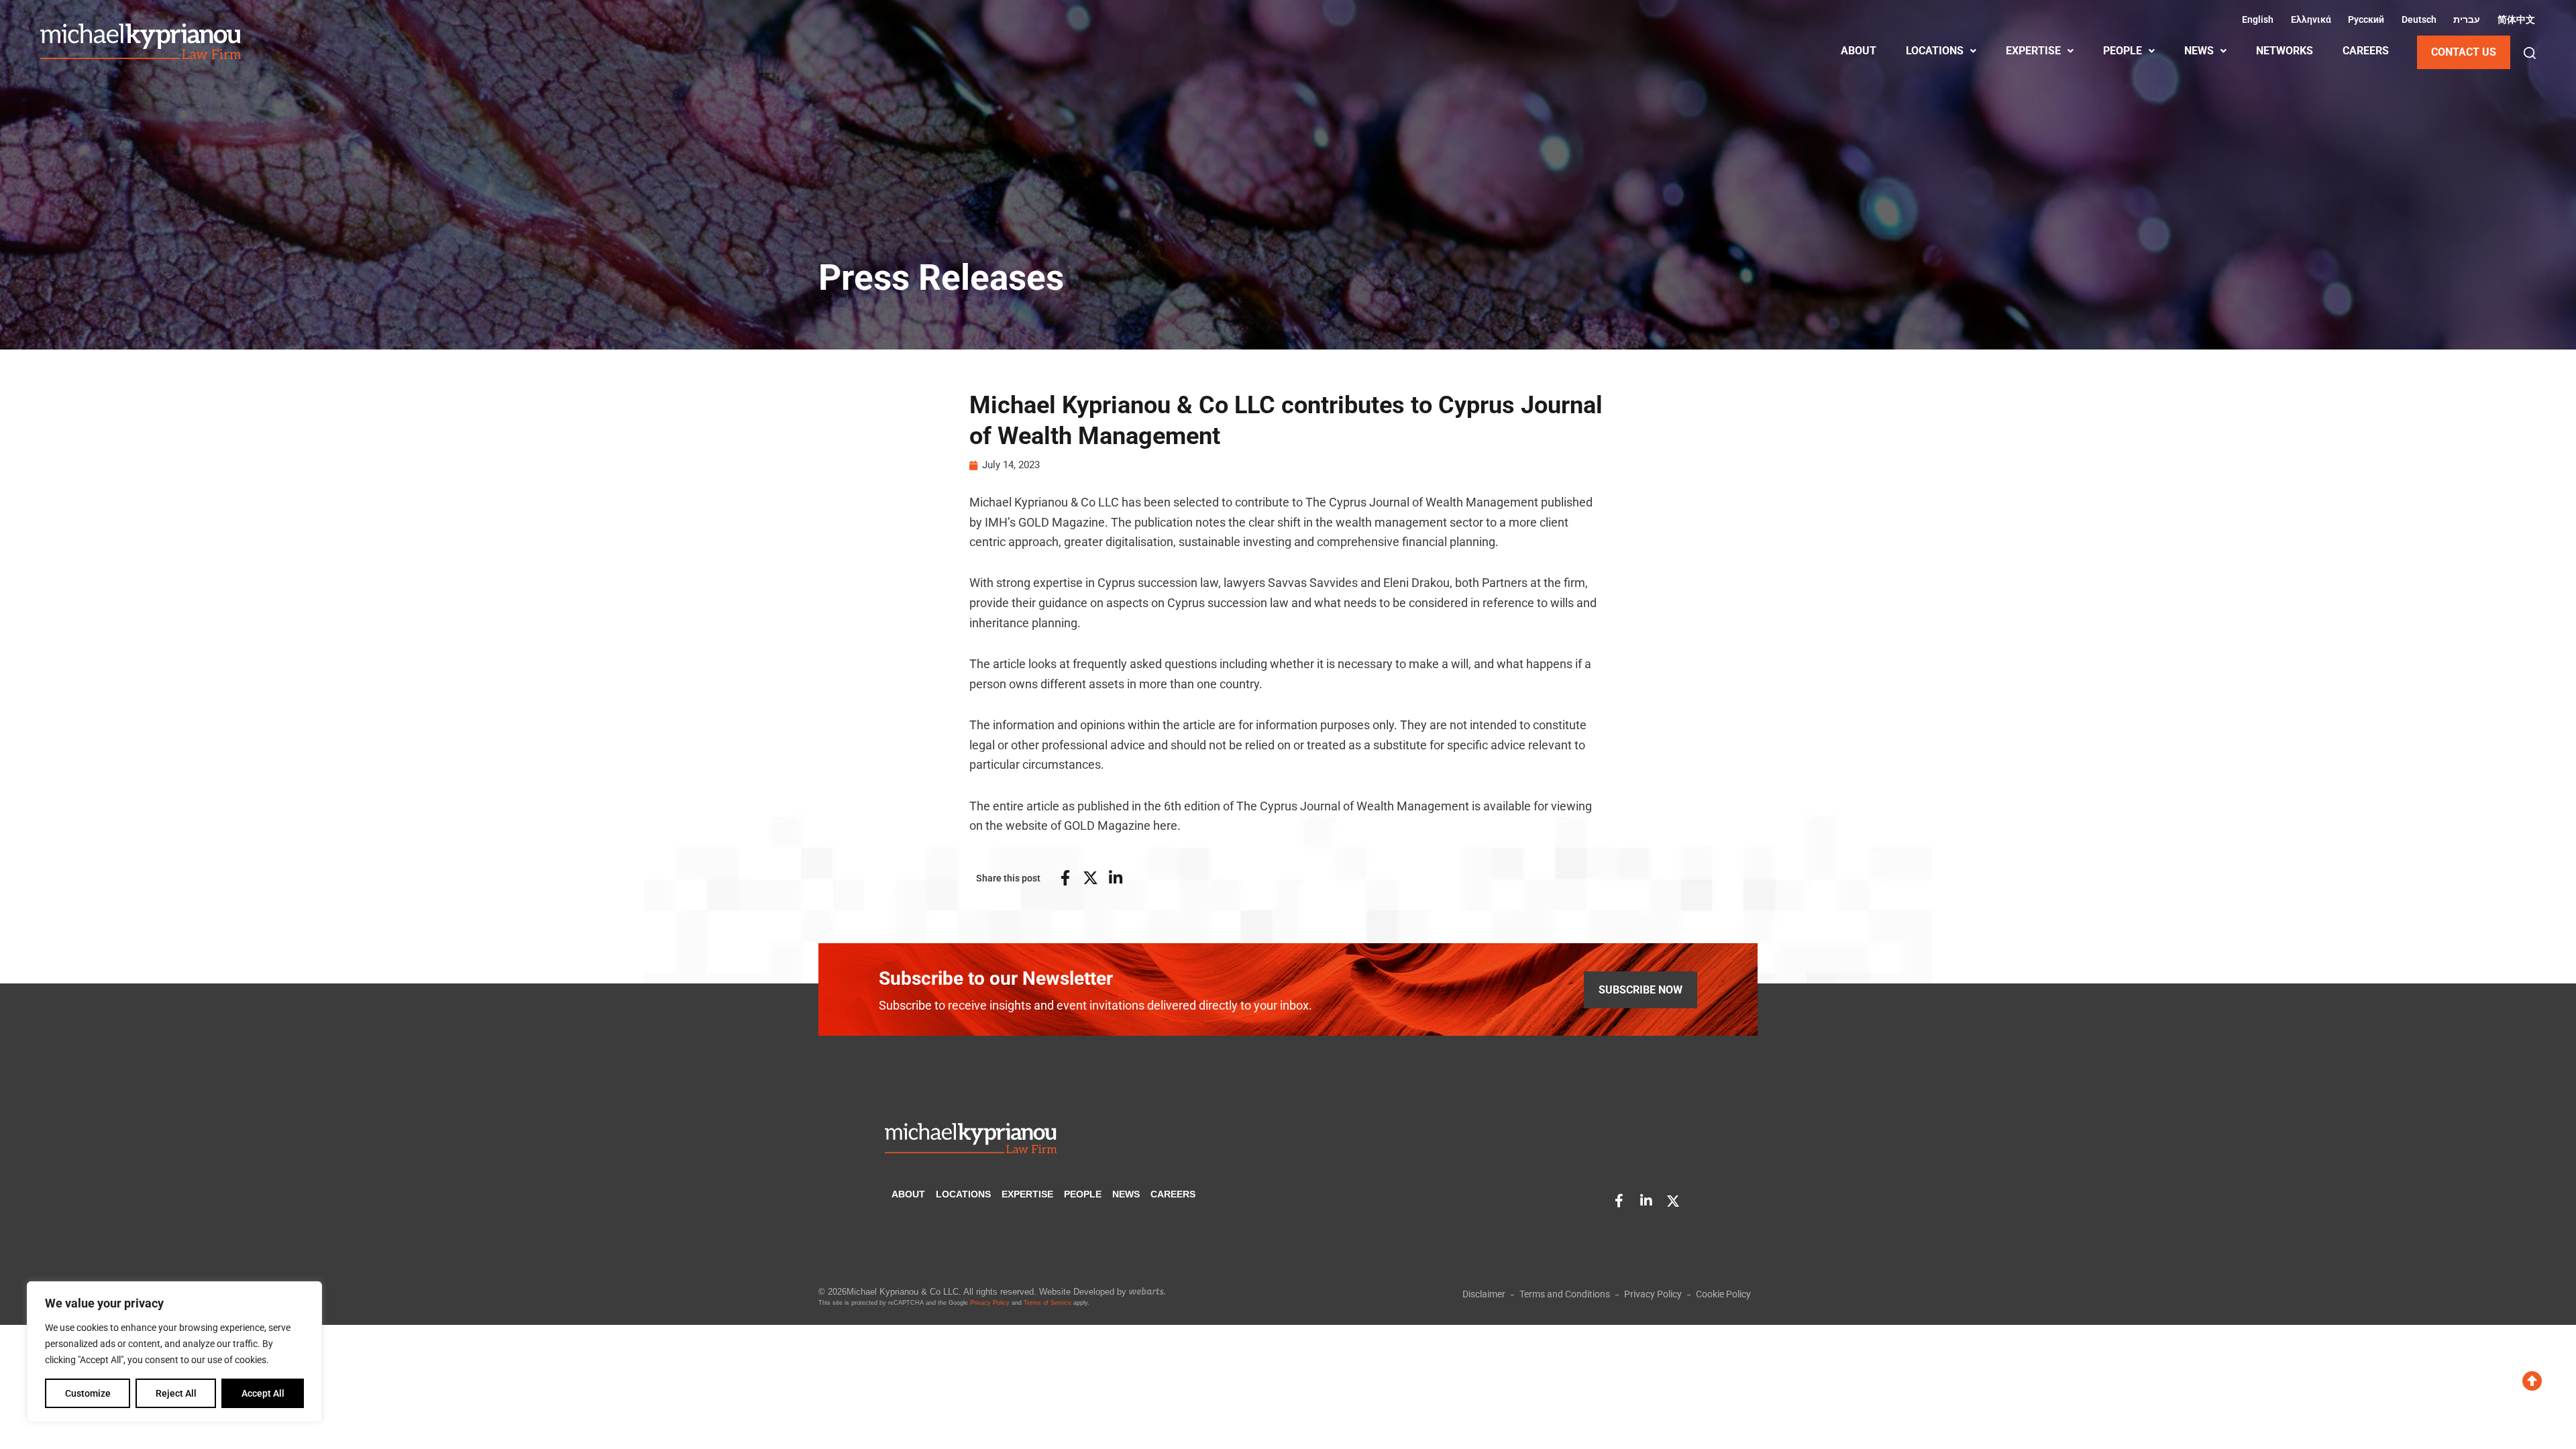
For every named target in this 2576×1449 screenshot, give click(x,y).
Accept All (263, 1393)
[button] (2530, 53)
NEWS (2199, 51)
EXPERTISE (2033, 51)
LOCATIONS (1935, 51)
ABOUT (1859, 51)
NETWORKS (2285, 51)
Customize (88, 1393)
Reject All (176, 1393)
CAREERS (2366, 51)
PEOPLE (2123, 51)
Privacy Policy (990, 1303)
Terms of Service (1048, 1303)
